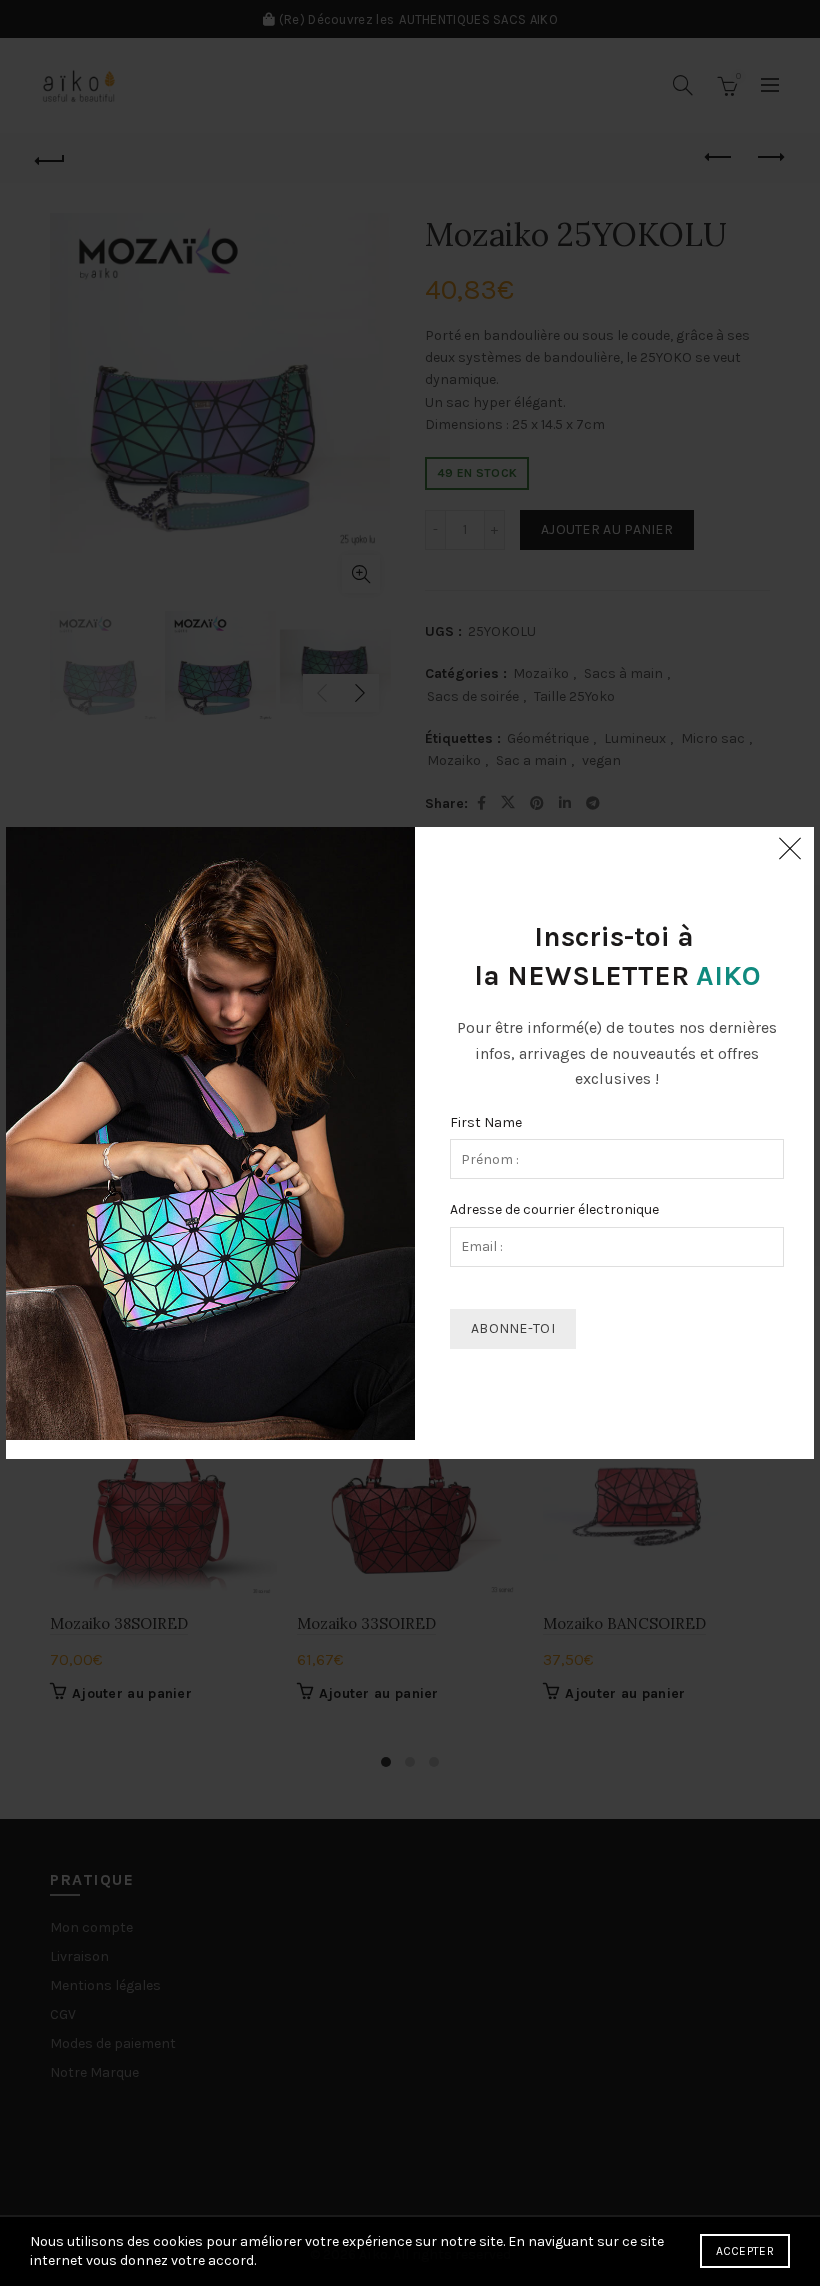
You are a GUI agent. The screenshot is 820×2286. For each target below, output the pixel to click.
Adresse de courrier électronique (554, 1209)
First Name (486, 1122)
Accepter (745, 2251)
